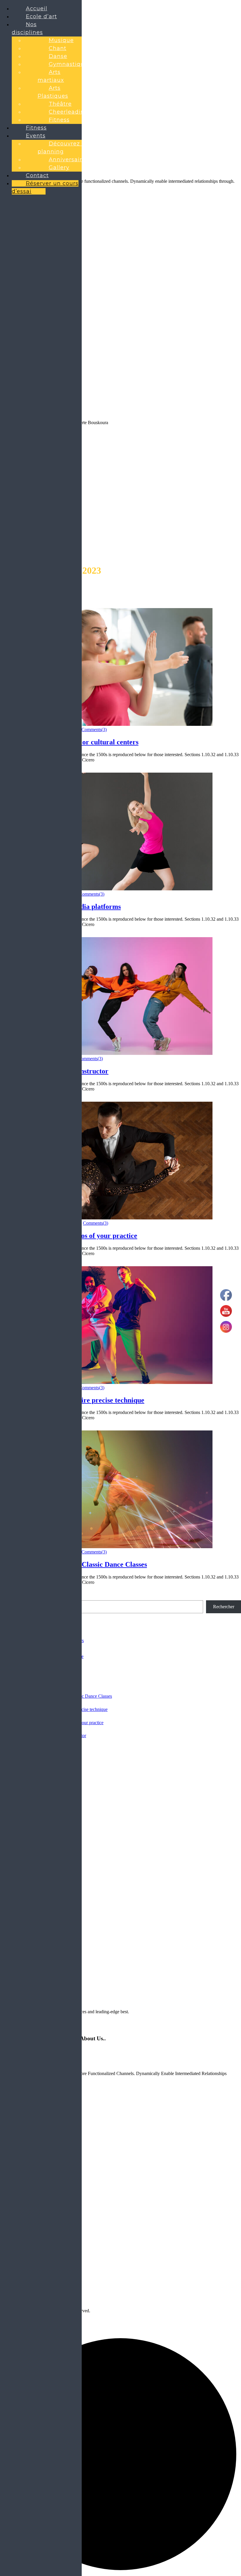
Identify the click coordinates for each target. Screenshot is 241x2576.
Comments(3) (94, 730)
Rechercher (224, 1607)
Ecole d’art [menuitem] (41, 16)
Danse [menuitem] (58, 56)
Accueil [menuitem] (37, 9)
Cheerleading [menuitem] (68, 112)
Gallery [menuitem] (59, 167)
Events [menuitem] (36, 136)
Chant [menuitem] (58, 48)
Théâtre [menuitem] (60, 104)
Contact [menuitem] (37, 175)
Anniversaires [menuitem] (69, 160)
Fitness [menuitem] (59, 120)
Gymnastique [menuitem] (68, 64)
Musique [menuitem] (61, 40)
